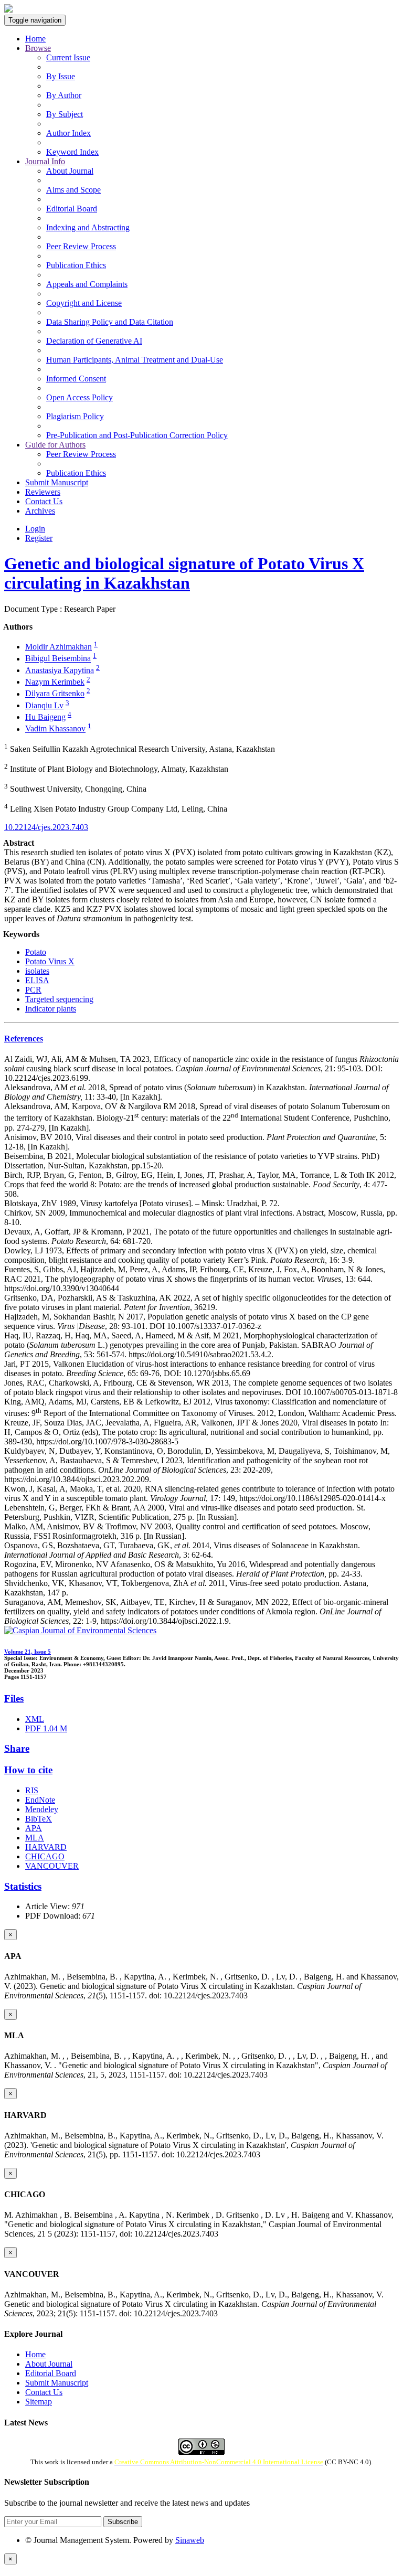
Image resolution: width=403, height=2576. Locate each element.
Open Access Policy (79, 397)
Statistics (23, 1886)
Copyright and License (84, 303)
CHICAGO (45, 1856)
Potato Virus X (50, 961)
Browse (38, 48)
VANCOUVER (52, 1866)
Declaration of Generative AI (94, 341)
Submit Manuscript (57, 482)
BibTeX (39, 1819)
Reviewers (43, 492)
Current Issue (68, 57)
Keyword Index (72, 152)
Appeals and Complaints (87, 284)
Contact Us (44, 501)
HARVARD (46, 1847)
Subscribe (123, 2522)
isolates (37, 971)
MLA (35, 1838)
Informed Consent (76, 379)
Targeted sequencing (59, 999)
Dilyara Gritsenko (55, 694)
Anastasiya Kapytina (60, 670)
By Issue (61, 76)
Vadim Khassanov (55, 729)
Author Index (68, 133)
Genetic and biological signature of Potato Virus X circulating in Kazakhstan (184, 573)
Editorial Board (72, 209)
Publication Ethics (76, 265)
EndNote (40, 1800)
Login (35, 529)
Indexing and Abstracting (88, 227)
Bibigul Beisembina (58, 659)
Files (14, 1699)
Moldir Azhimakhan (59, 647)
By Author (64, 95)
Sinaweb (190, 2540)
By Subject (65, 114)
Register (39, 538)
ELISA (37, 980)
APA (34, 1828)
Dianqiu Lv (44, 705)
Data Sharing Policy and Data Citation (110, 322)
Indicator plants (51, 1009)
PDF (46, 1728)
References (24, 1039)
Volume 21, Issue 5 (28, 1652)
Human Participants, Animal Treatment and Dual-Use (135, 360)
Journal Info (45, 161)
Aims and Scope (73, 190)
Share (17, 1748)
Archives (40, 511)
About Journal (70, 171)
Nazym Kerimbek (55, 682)
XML (35, 1719)
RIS (32, 1790)
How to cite (28, 1770)
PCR (33, 990)
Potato (36, 952)
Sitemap (39, 2402)
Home (35, 39)
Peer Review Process (81, 246)
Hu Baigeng (45, 717)
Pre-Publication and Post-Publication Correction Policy (137, 435)
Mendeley (42, 1809)
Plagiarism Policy (75, 416)
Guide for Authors (55, 445)
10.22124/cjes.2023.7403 (46, 827)
